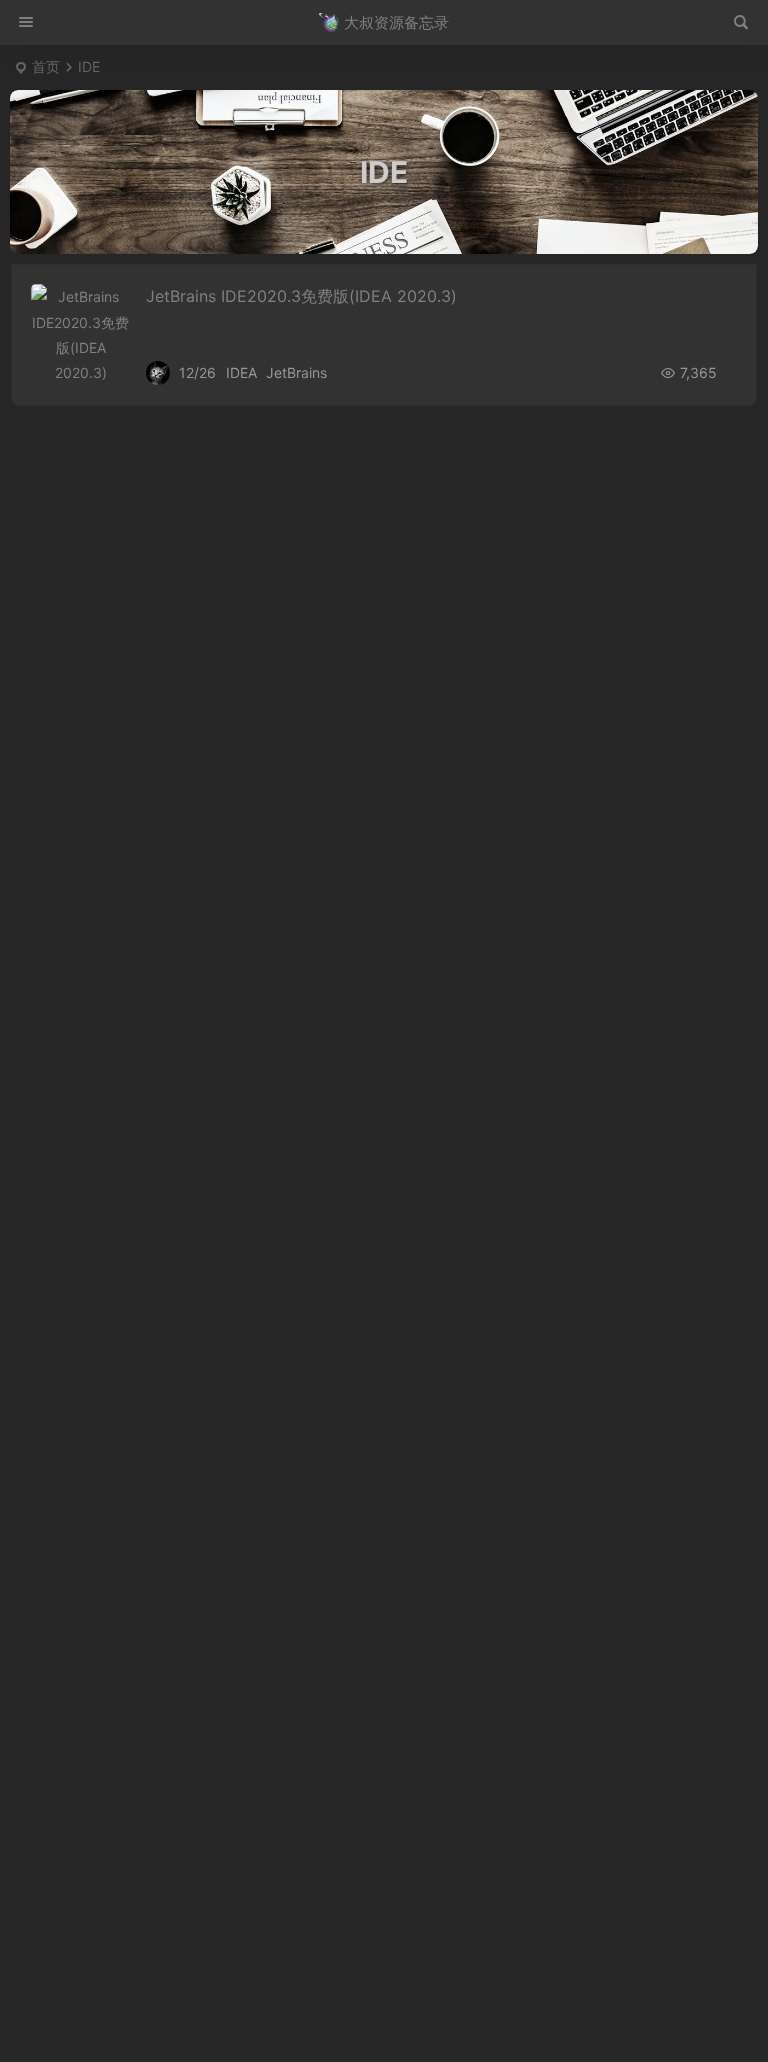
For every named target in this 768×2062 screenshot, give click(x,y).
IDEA (241, 372)
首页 (46, 66)
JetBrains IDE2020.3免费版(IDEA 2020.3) (301, 296)
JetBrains (296, 372)
